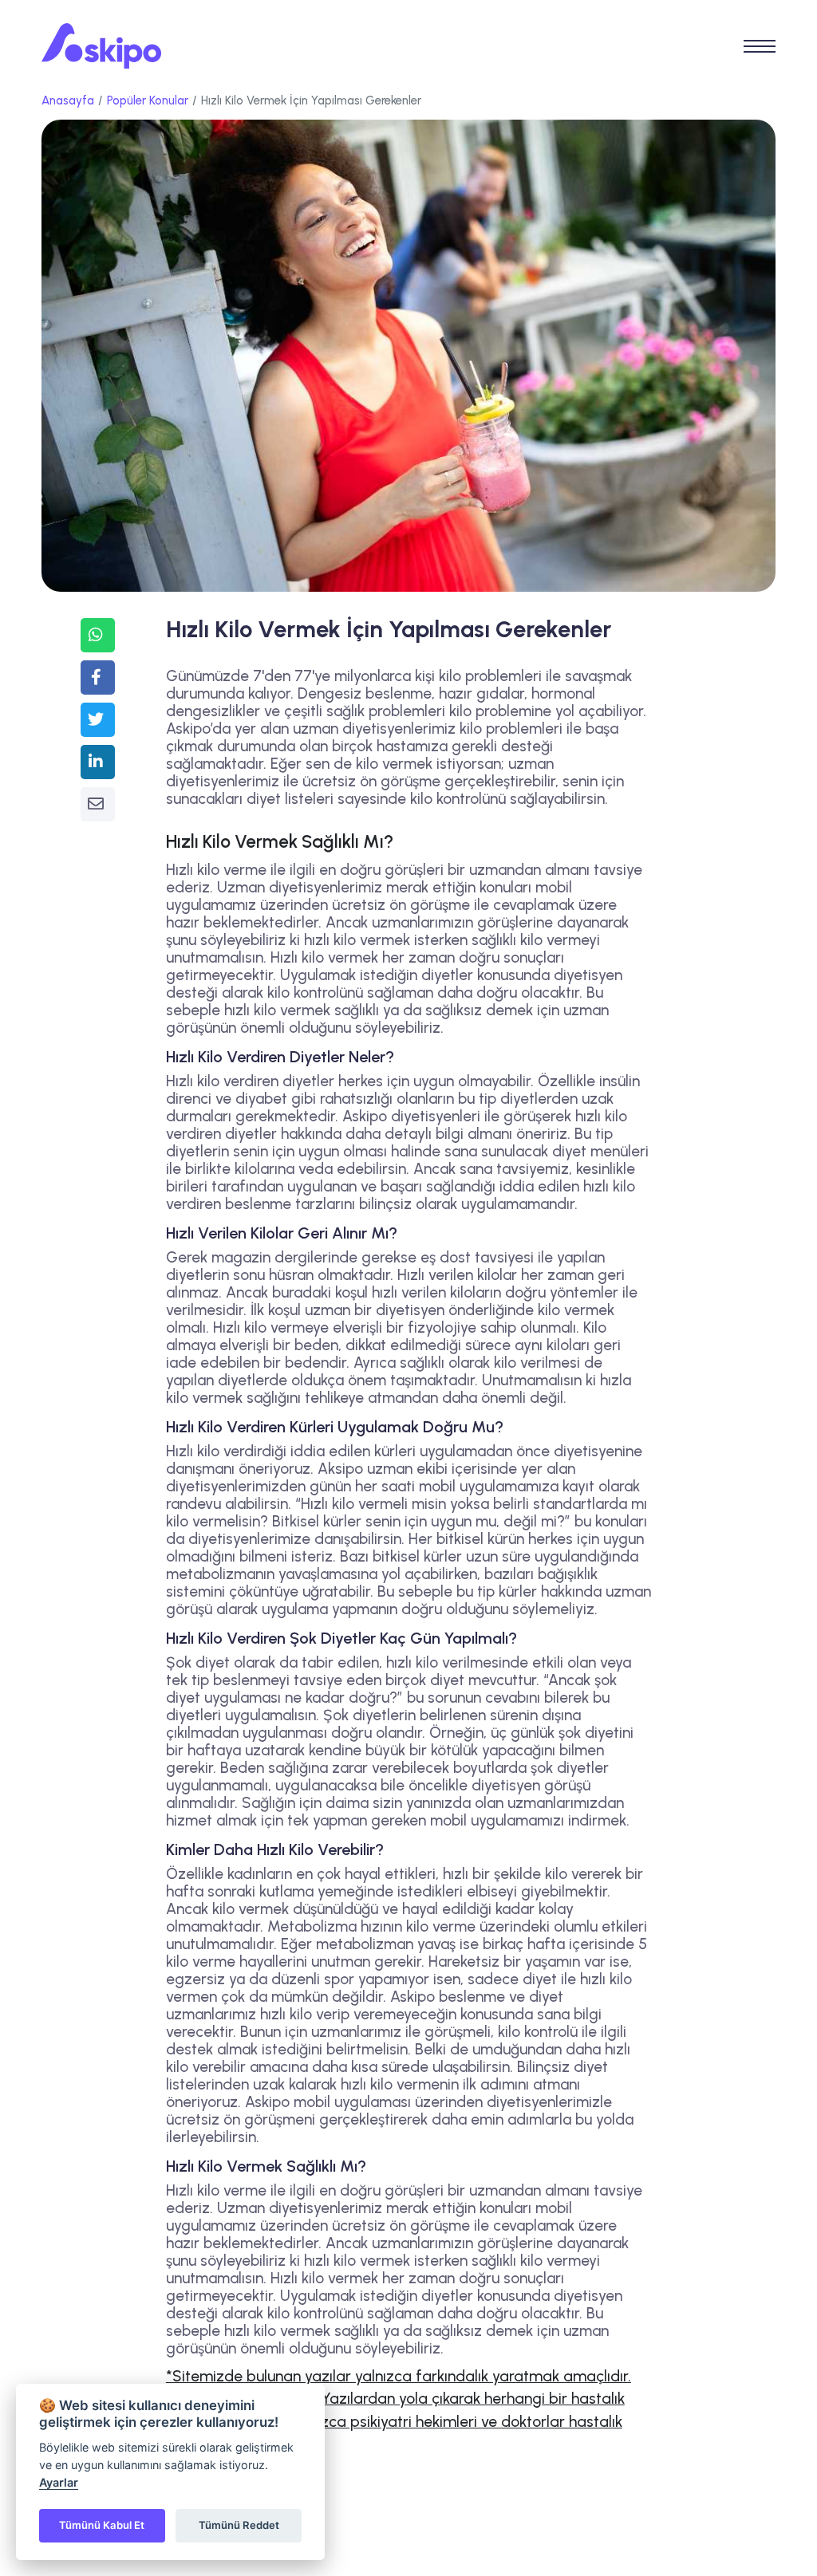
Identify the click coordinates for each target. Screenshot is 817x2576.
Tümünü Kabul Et (102, 2525)
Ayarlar (59, 2482)
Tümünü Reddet (239, 2525)
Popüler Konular (148, 100)
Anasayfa (68, 100)
